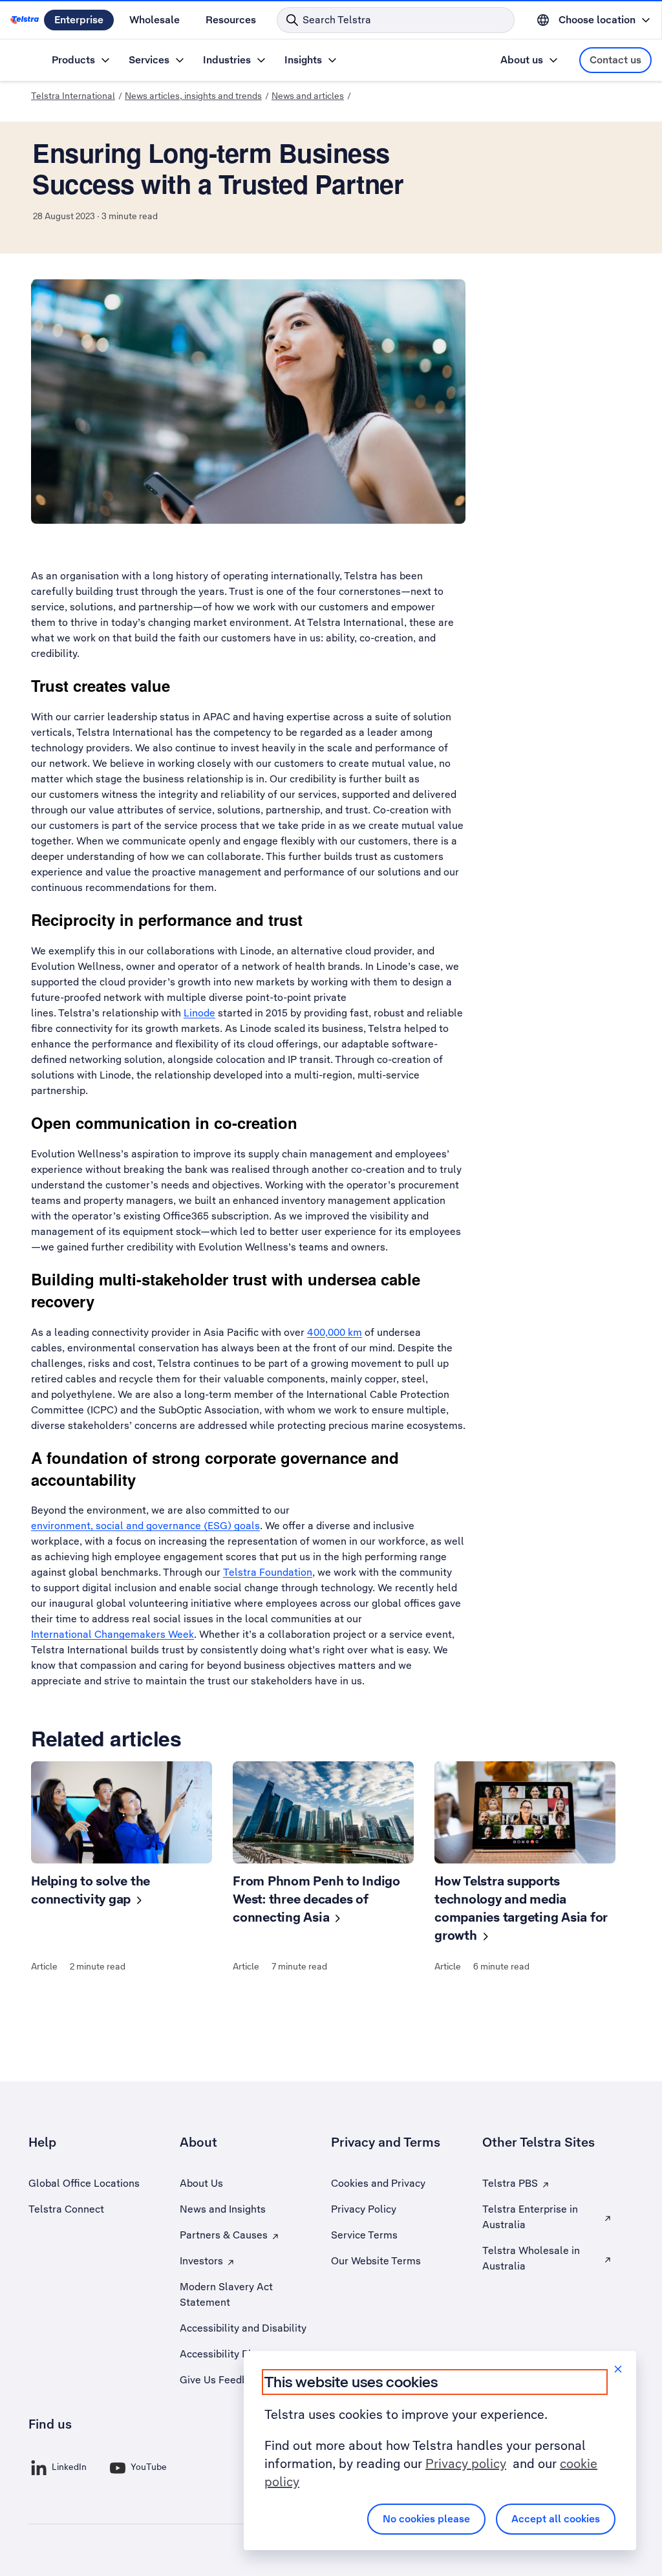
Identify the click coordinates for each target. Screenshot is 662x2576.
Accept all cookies (556, 2519)
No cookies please (426, 2519)
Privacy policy (466, 2463)
